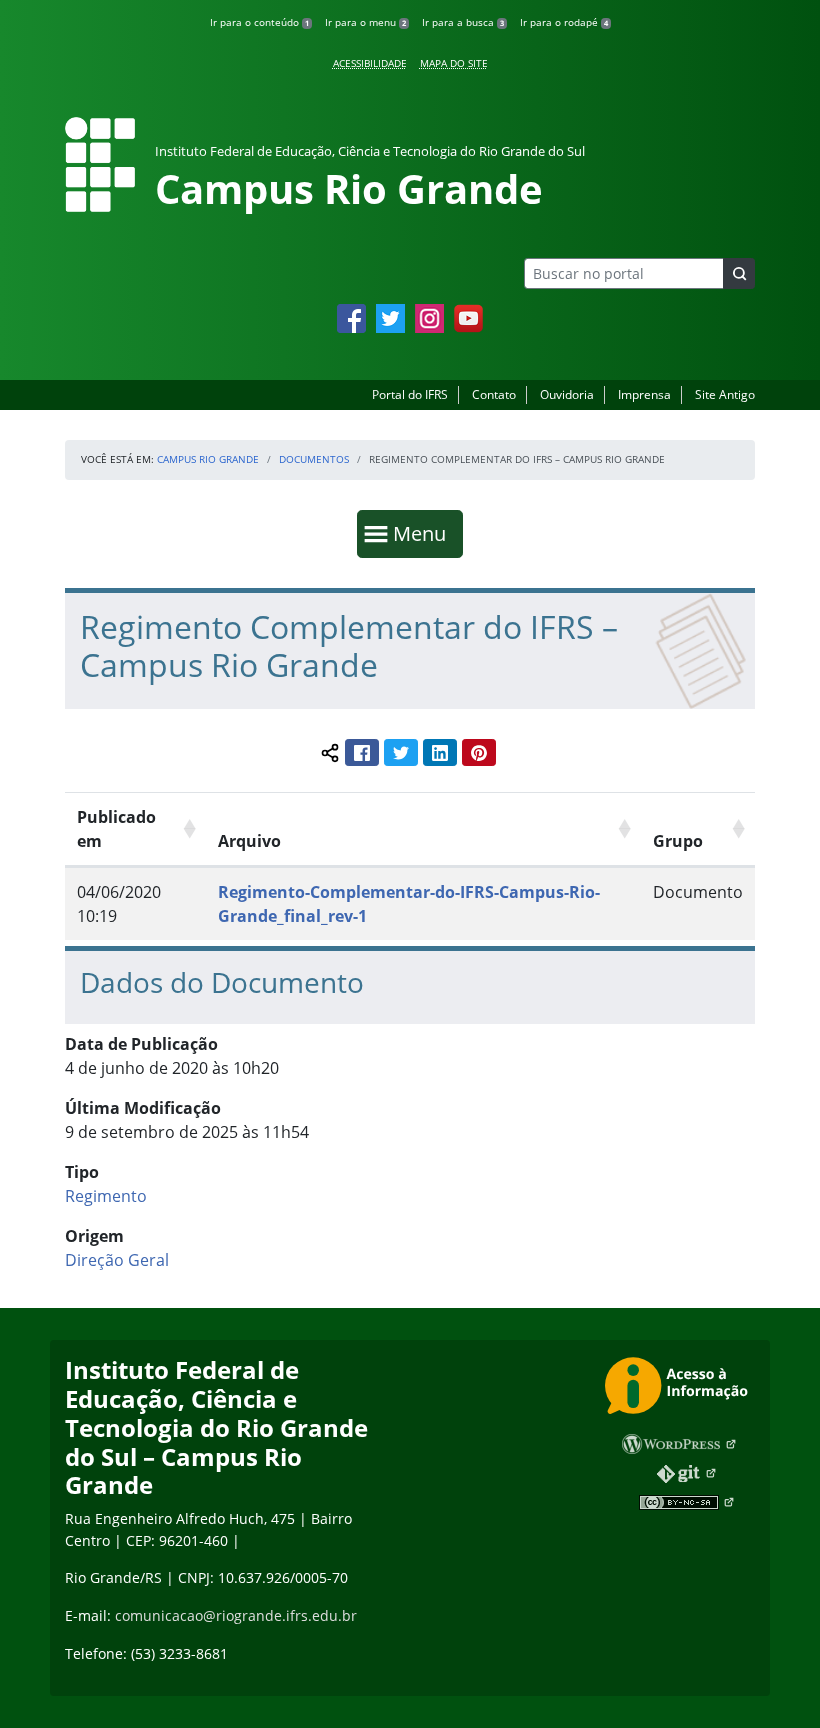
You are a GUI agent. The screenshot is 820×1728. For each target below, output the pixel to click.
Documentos (314, 459)
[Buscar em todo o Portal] (739, 273)
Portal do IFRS (410, 394)
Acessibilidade (370, 63)
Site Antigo (725, 394)
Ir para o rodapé (564, 22)
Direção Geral (117, 1260)
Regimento (106, 1196)
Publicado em (116, 829)
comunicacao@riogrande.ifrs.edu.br (236, 1615)
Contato (494, 394)
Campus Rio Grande (208, 459)
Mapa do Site (454, 63)
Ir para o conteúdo (259, 22)
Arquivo (249, 841)
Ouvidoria (567, 394)
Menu (424, 533)
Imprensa (644, 394)
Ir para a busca (463, 22)
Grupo (678, 841)
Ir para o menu (365, 22)
